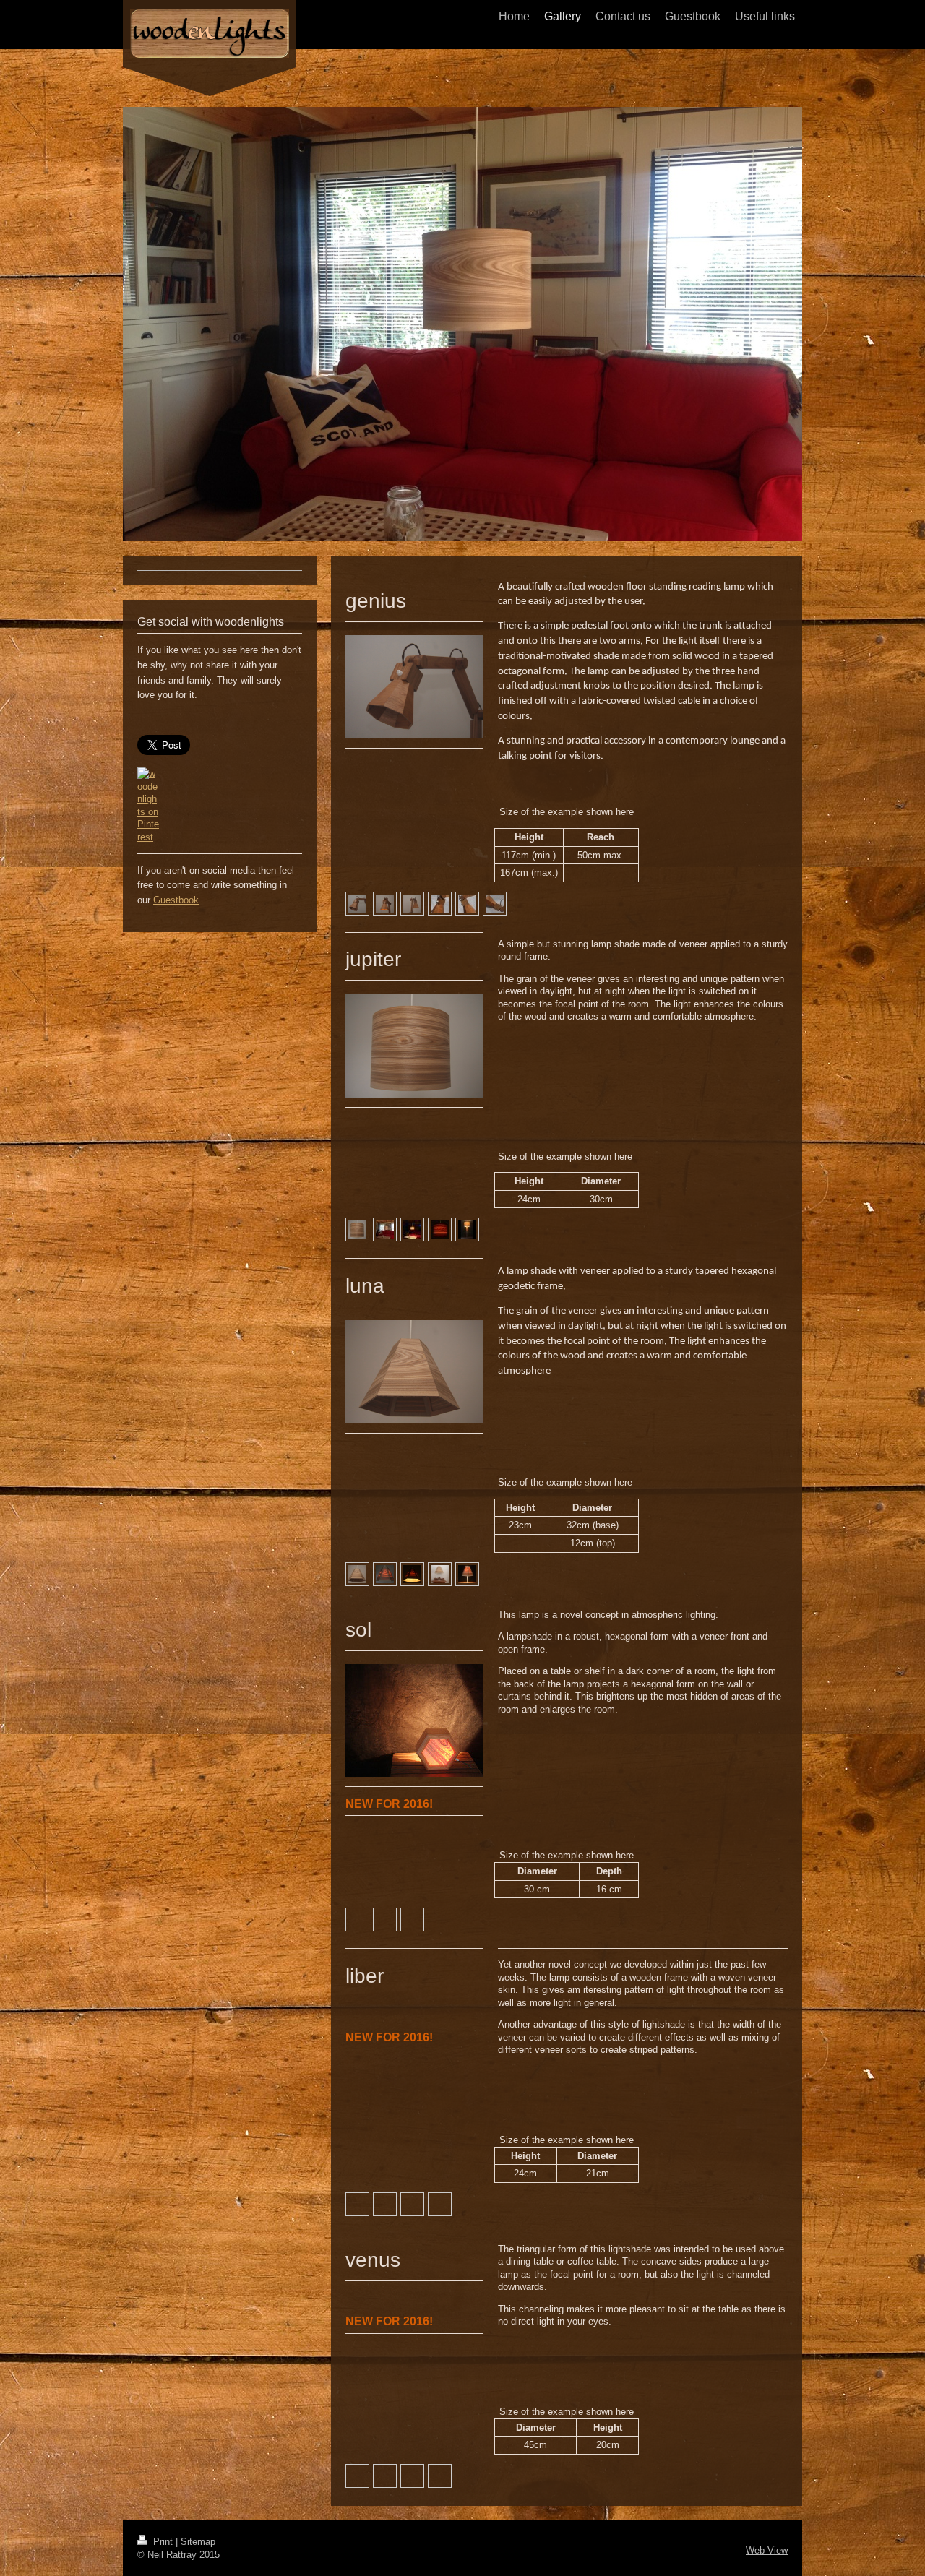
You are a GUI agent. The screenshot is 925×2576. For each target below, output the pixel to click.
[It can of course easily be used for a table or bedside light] (440, 1574)
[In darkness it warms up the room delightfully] (385, 1574)
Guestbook (176, 900)
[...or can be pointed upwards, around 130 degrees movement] (495, 904)
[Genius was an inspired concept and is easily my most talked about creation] (357, 904)
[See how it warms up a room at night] (412, 1229)
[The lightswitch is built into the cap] (440, 904)
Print (163, 2542)
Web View (767, 2550)
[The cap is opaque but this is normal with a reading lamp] (385, 904)
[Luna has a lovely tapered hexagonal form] (357, 1574)
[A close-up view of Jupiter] (357, 1229)
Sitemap (198, 2542)
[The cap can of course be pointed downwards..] (467, 904)
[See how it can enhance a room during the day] (385, 1229)
